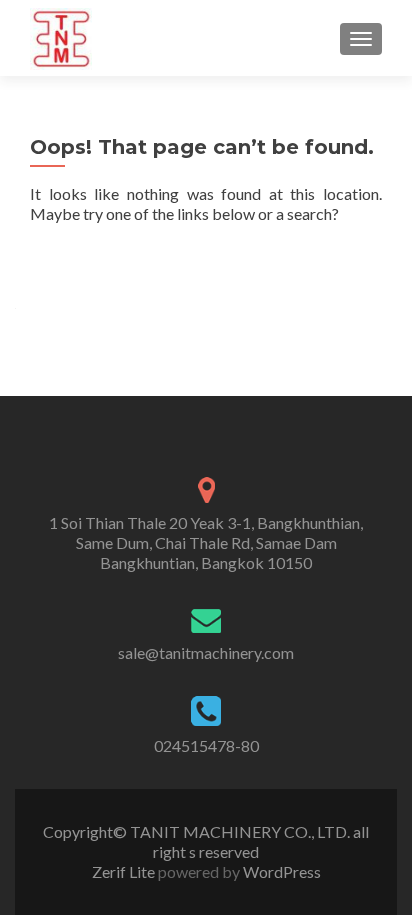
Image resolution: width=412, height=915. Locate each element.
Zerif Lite (125, 871)
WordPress (280, 871)
